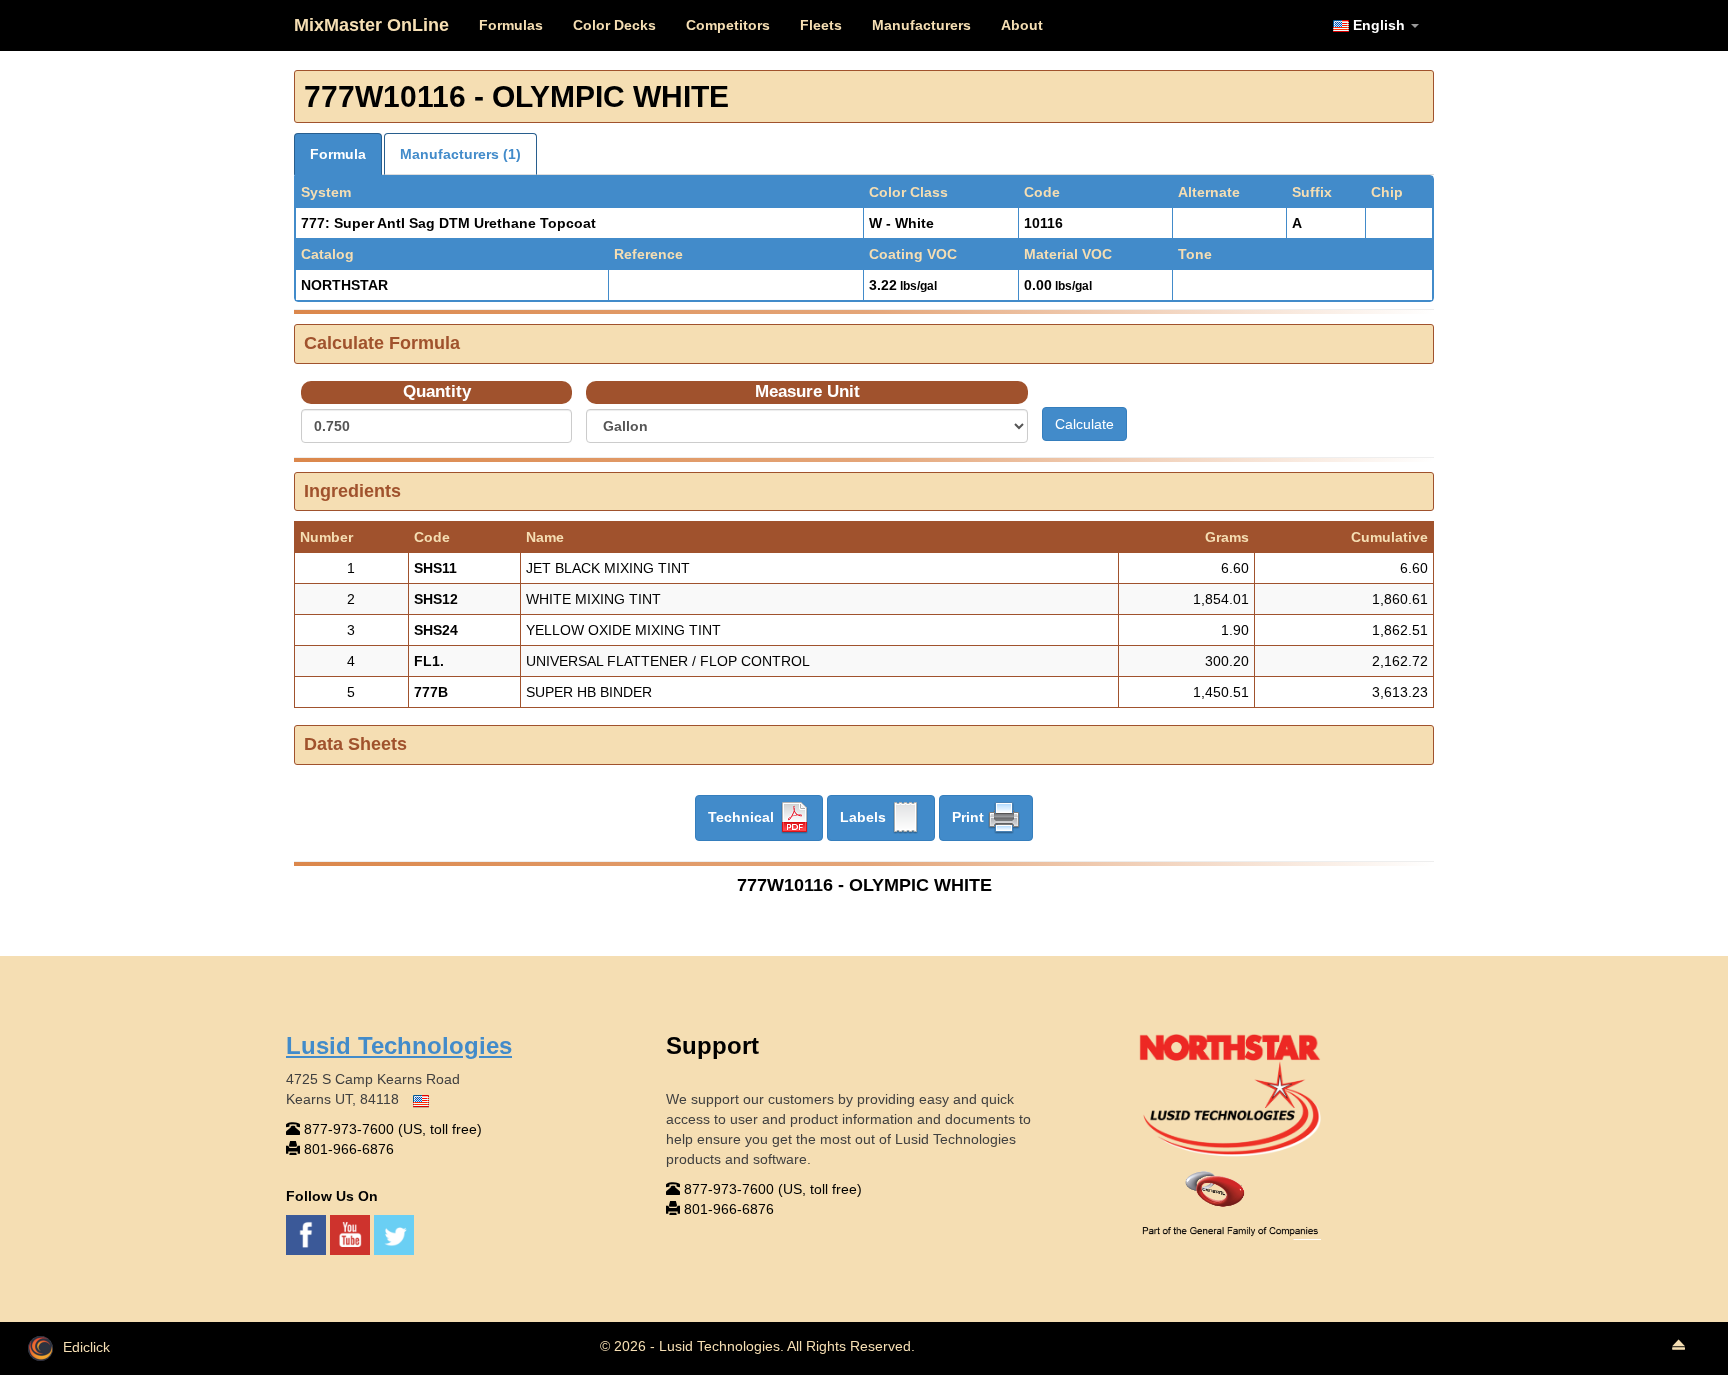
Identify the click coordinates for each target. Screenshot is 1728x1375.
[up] (1678, 1346)
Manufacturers (921, 25)
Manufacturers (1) (460, 154)
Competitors (728, 25)
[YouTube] (352, 1233)
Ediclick (86, 1347)
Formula (338, 154)
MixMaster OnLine (371, 25)
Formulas (511, 25)
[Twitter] (394, 1233)
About (1022, 25)
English (1379, 25)
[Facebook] (308, 1233)
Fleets (821, 25)
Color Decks (614, 25)
